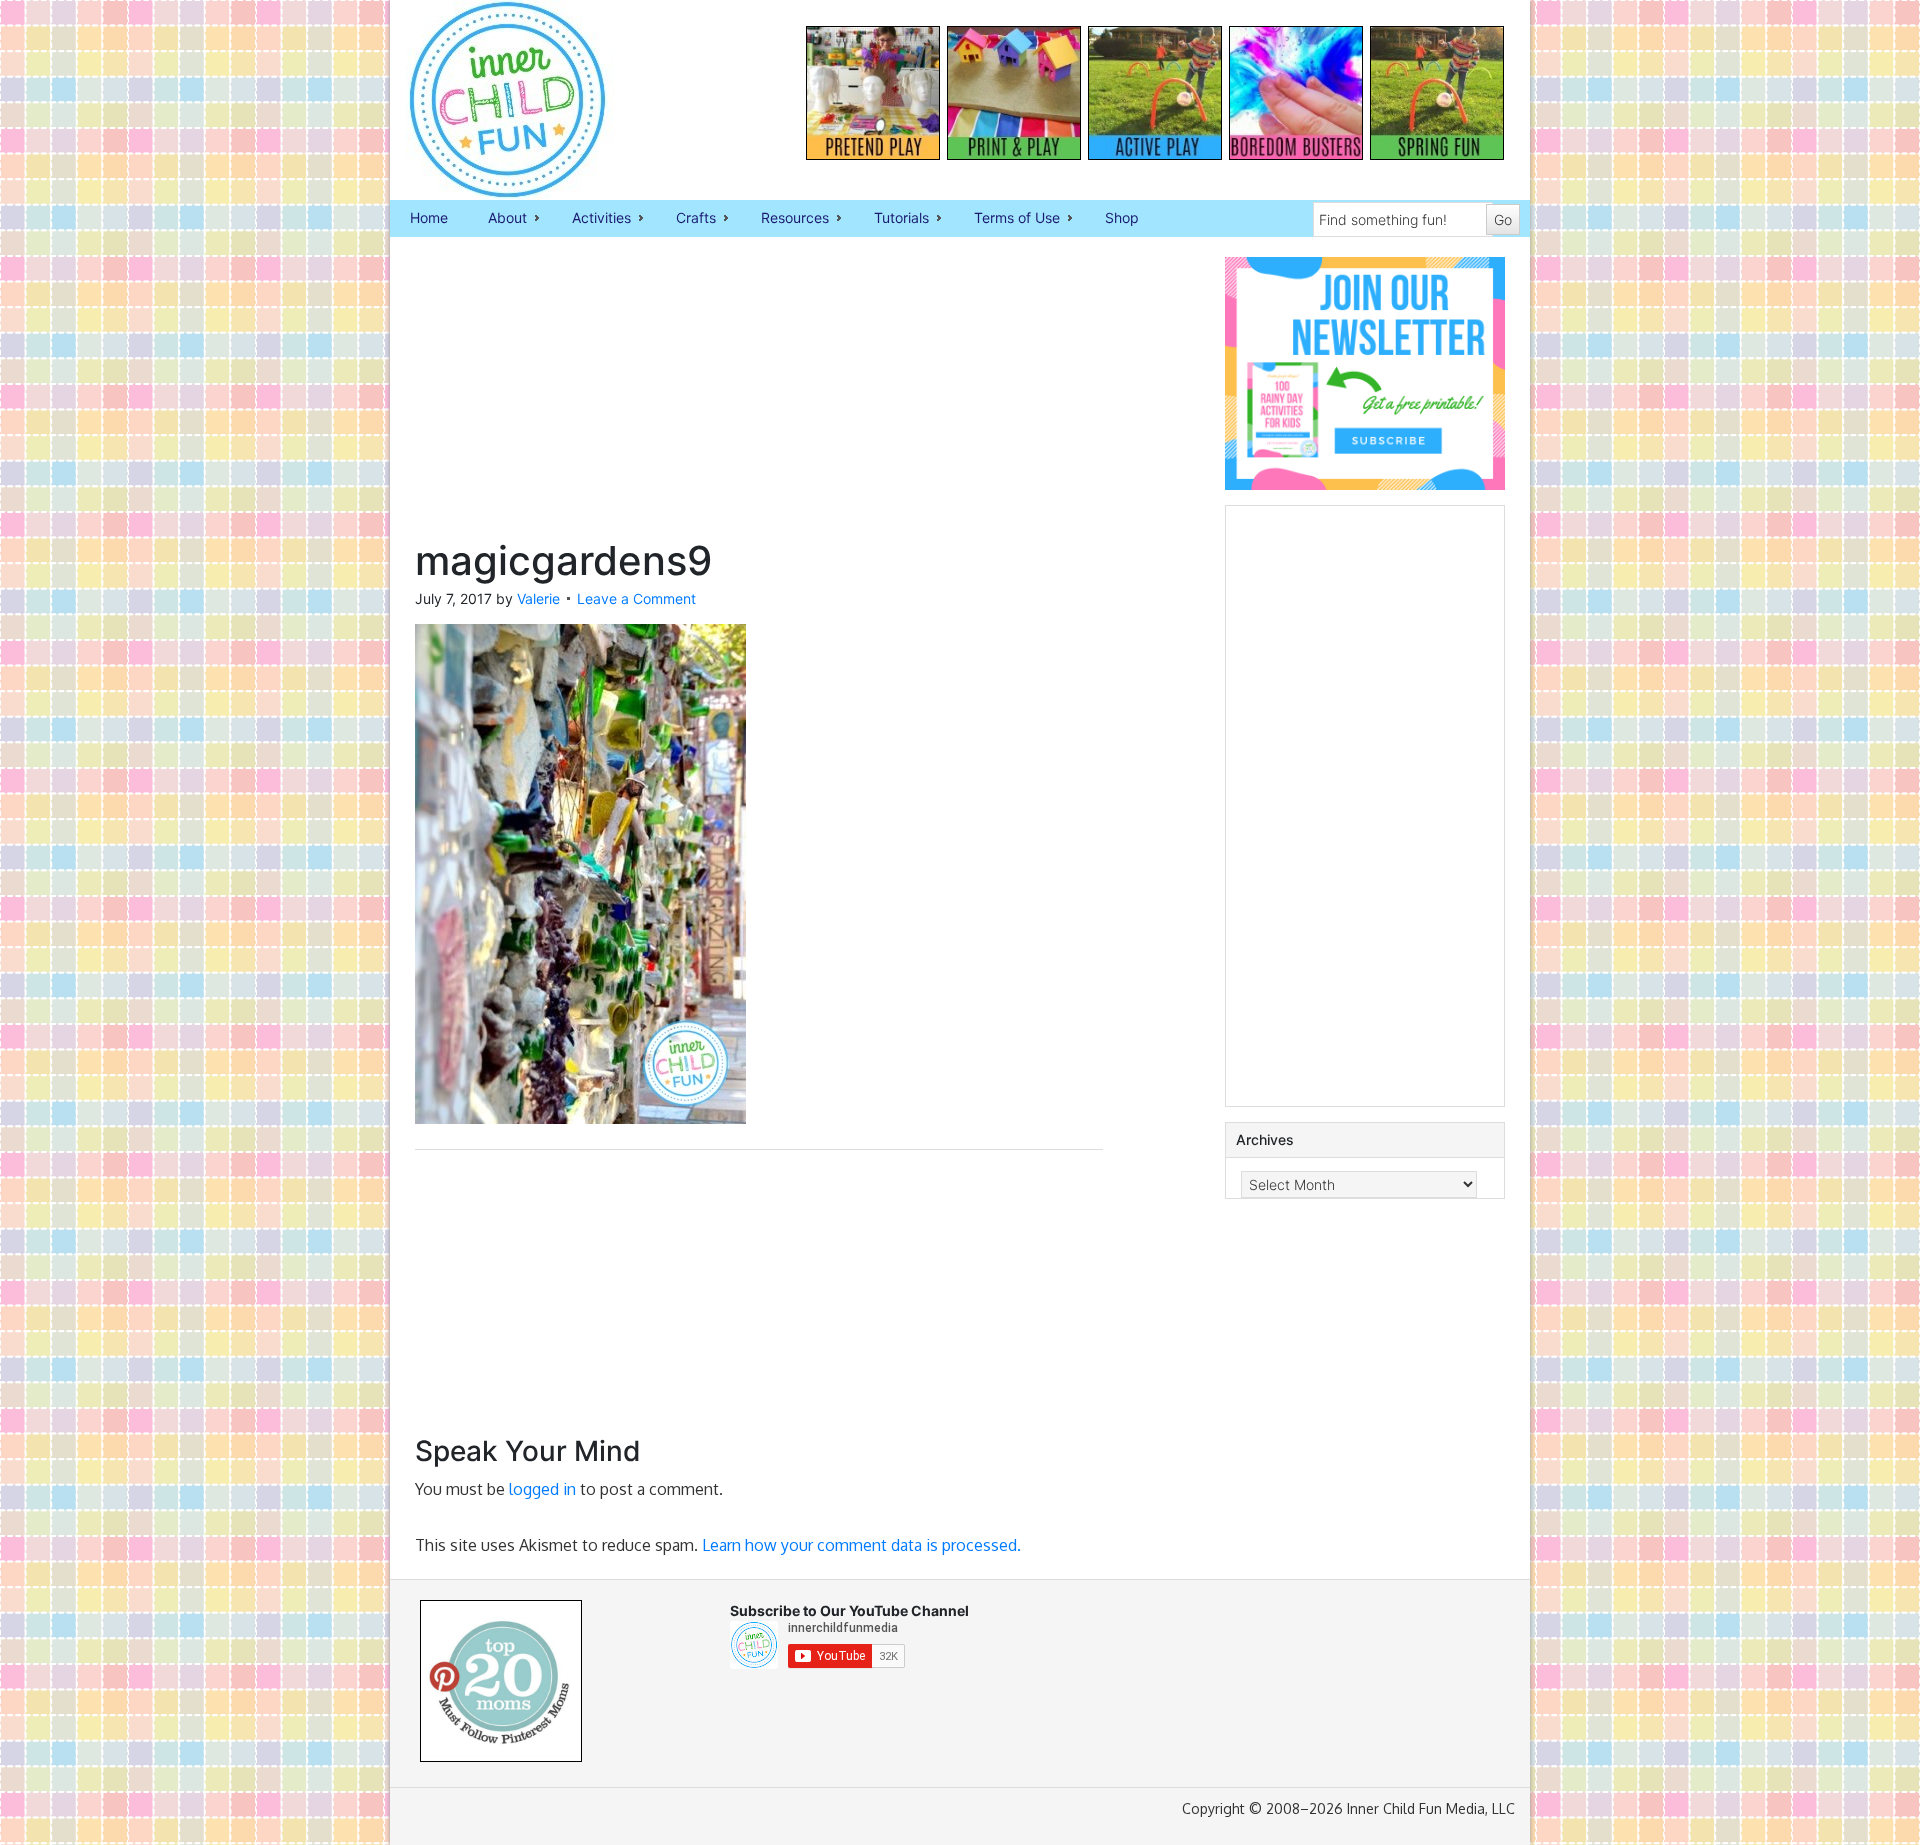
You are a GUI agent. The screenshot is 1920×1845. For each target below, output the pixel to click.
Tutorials (891, 219)
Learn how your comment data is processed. (861, 1545)
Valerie (538, 598)
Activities (591, 219)
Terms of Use (1007, 219)
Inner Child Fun (490, 100)
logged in (542, 1489)
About (497, 219)
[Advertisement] (759, 397)
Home (429, 217)
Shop (1122, 217)
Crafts (686, 219)
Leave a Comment (636, 598)
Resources (785, 219)
